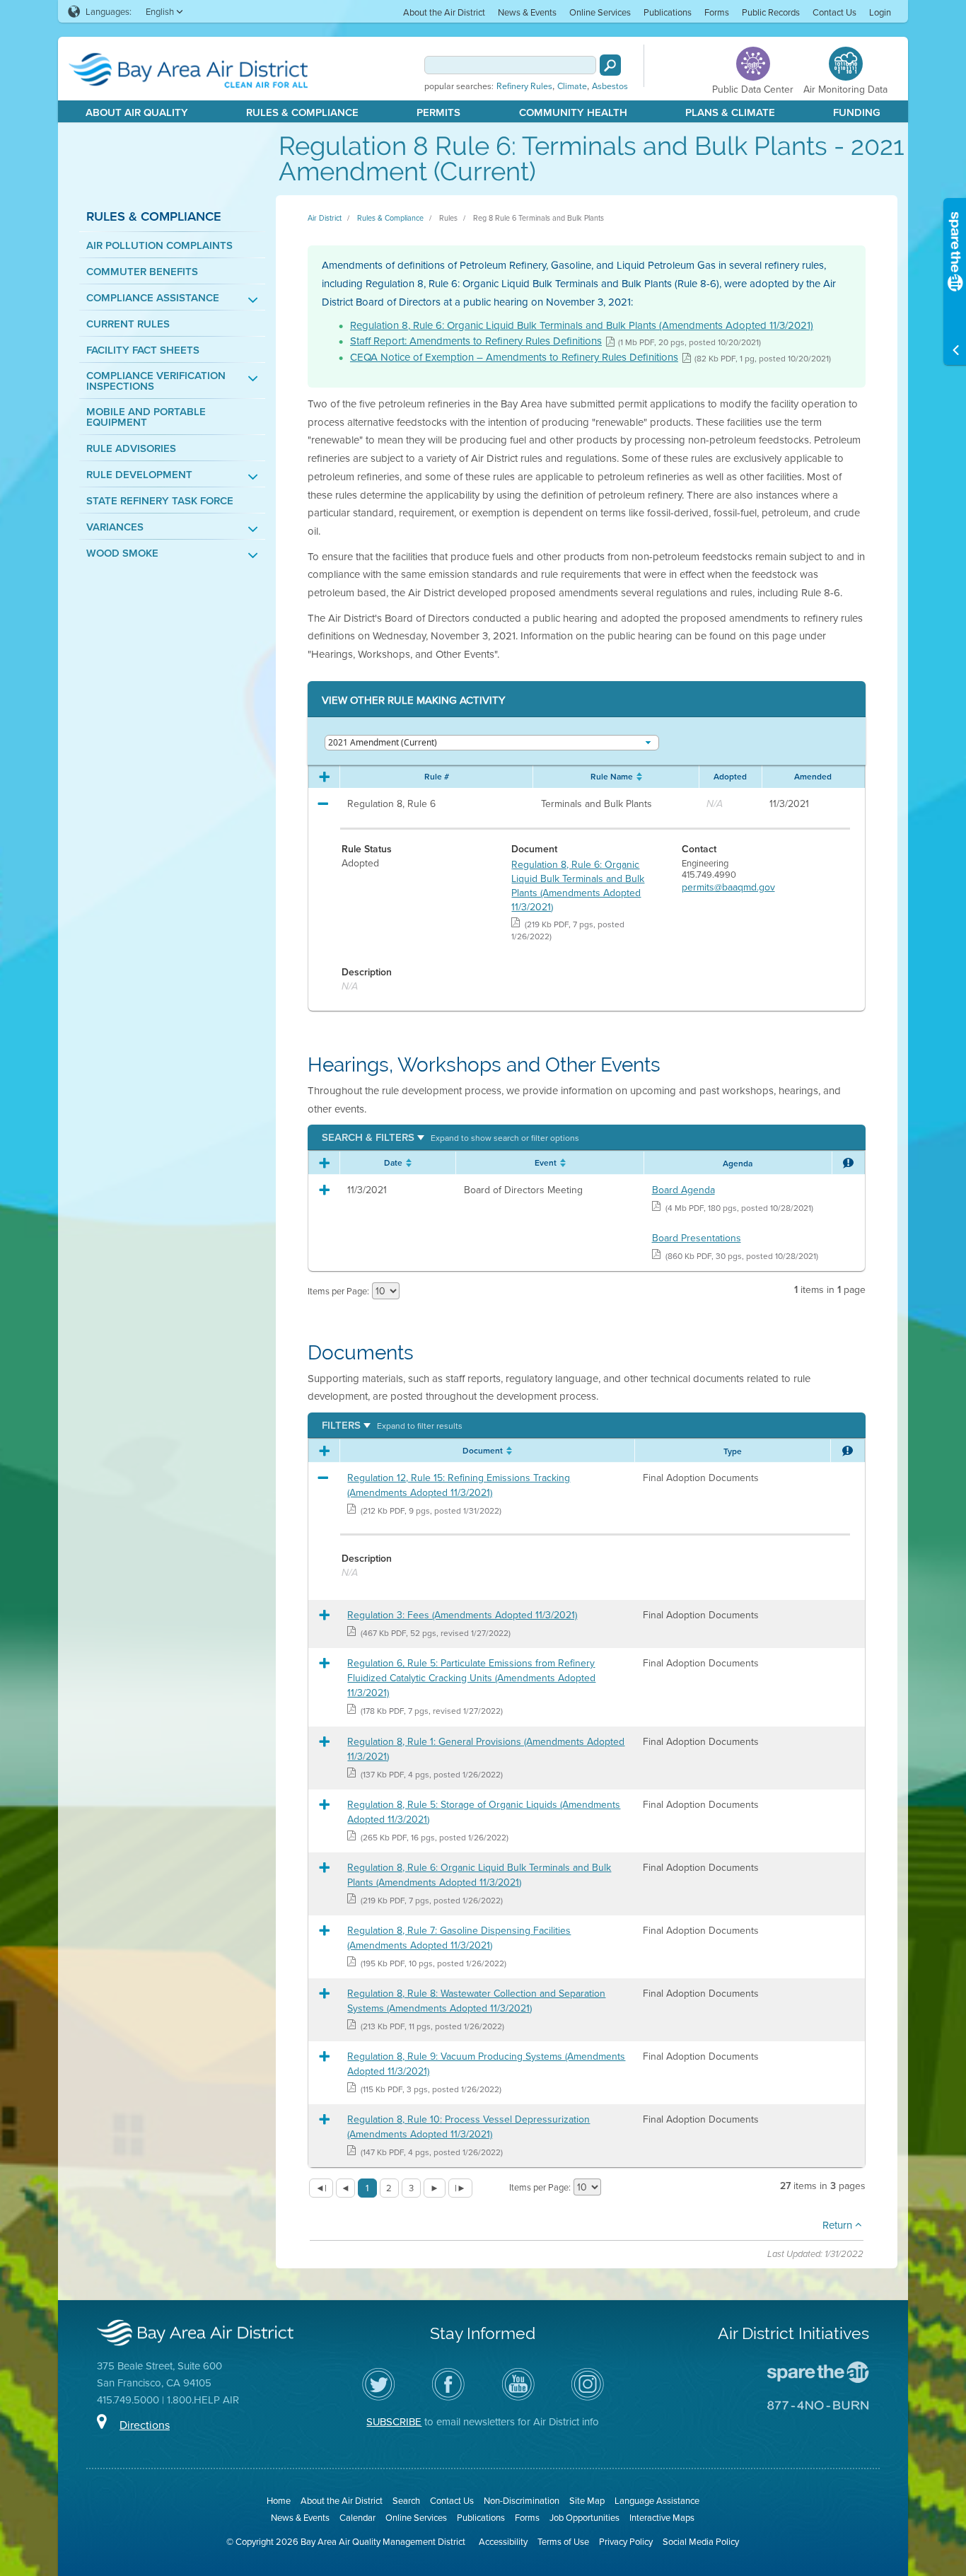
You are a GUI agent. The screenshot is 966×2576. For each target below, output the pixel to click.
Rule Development (139, 474)
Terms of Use (563, 2541)
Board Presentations (697, 1238)
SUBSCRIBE (394, 2421)
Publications (668, 12)
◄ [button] (345, 2188)
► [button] (435, 2188)
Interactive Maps (662, 2517)
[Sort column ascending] (638, 777)
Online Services (600, 12)
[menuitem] (444, 12)
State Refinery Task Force (160, 500)
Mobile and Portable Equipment (146, 417)
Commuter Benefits (142, 271)
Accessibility (503, 2541)
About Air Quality (137, 112)
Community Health (573, 112)
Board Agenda (683, 1190)
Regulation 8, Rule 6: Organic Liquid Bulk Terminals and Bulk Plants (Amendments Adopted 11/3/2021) (582, 325)
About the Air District (444, 12)
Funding (857, 112)
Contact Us (834, 12)
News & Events (527, 12)
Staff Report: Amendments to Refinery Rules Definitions (476, 341)
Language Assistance (657, 2500)
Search (406, 2500)
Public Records (771, 12)
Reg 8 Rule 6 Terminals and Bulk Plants (539, 218)
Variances (115, 527)
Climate (572, 86)
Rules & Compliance (302, 112)
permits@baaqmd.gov (728, 887)
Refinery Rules (524, 86)
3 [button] (411, 2188)
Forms (717, 12)
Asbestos (610, 86)
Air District (325, 218)
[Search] (610, 65)
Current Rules (128, 324)
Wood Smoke (122, 553)
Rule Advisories (131, 448)
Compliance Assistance (153, 297)
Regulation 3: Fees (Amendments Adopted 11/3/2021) (462, 1615)
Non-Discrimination (522, 2500)
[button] (450, 1137)
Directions (145, 2425)
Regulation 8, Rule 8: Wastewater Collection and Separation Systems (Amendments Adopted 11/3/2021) (476, 2001)
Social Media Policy (701, 2541)
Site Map (587, 2500)
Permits (438, 112)
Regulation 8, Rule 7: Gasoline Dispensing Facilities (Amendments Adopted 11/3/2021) (459, 1938)
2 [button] (389, 2188)
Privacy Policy (626, 2541)
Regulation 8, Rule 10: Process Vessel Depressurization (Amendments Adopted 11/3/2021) (469, 2127)
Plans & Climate (730, 112)
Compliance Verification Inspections (156, 381)
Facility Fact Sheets (143, 350)
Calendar (357, 2517)
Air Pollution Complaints (159, 245)
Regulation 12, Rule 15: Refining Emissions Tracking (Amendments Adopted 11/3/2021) (459, 1485)
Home (279, 2500)
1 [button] (367, 2188)
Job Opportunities (584, 2517)
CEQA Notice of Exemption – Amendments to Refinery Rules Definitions (514, 357)
